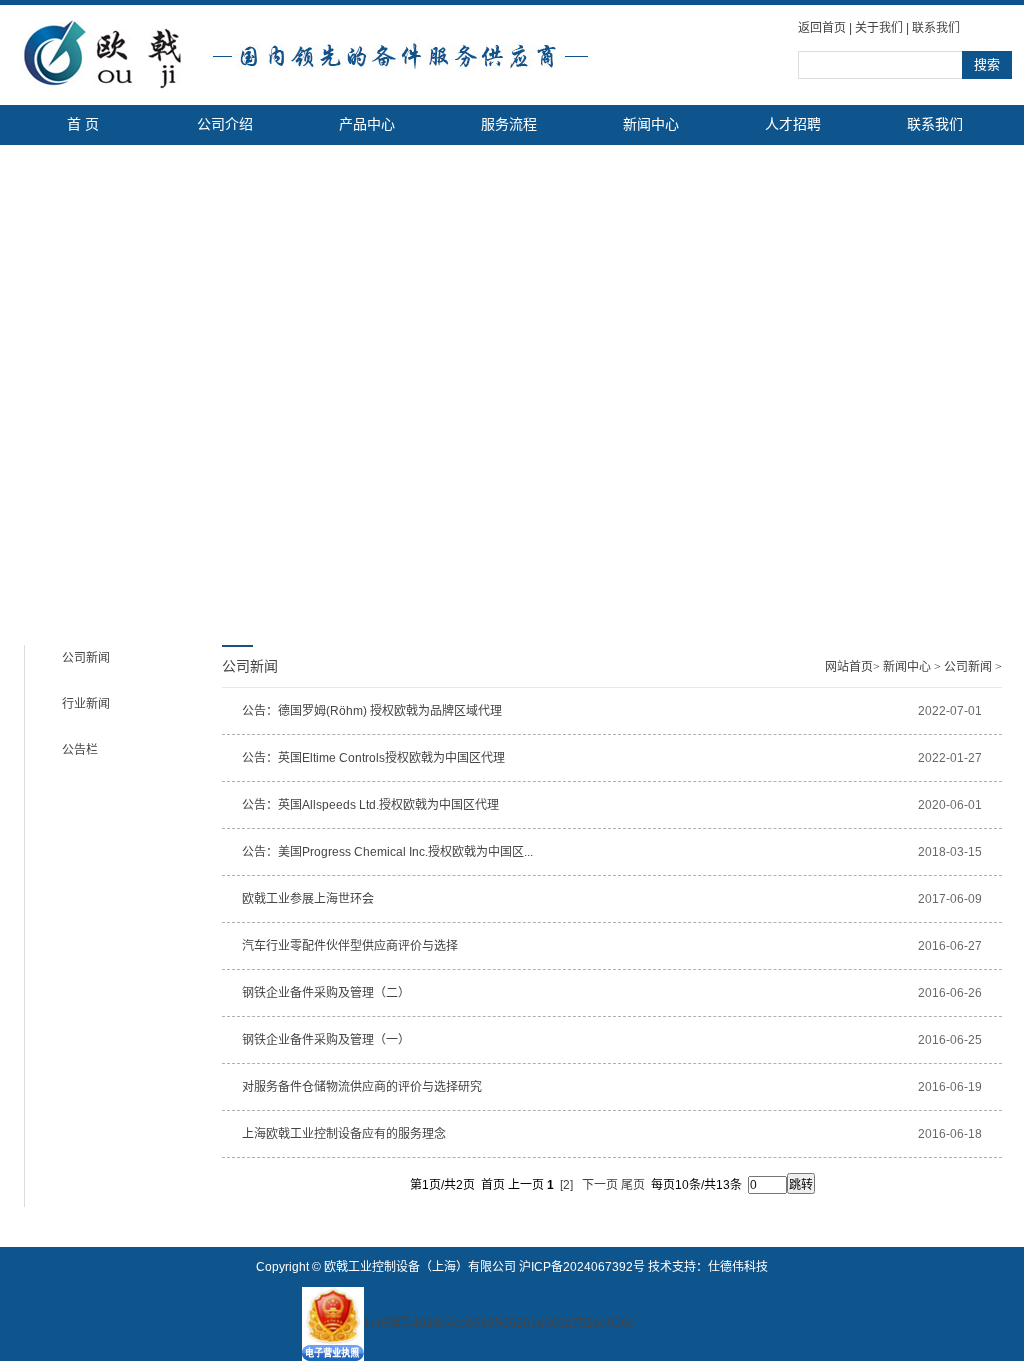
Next (1003, 372)
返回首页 (822, 28)
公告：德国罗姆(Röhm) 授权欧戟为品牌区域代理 (372, 711)
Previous (15, 372)
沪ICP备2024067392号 (582, 1267)
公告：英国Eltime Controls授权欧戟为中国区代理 (373, 758)
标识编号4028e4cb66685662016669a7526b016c (499, 1323)
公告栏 (80, 750)
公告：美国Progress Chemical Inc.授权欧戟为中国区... (387, 852)
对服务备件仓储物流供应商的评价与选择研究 (362, 1087)
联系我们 (936, 28)
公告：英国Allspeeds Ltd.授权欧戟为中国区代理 (370, 805)
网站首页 (849, 667)
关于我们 (879, 28)
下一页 (600, 1185)
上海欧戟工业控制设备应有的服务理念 (344, 1134)
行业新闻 (86, 704)
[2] (566, 1185)
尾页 (633, 1185)
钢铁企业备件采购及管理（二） (326, 993)
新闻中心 (907, 667)
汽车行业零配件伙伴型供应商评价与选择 (350, 946)
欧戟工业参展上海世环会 (308, 899)
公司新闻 (86, 658)
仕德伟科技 (738, 1267)
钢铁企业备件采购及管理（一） (326, 1040)
